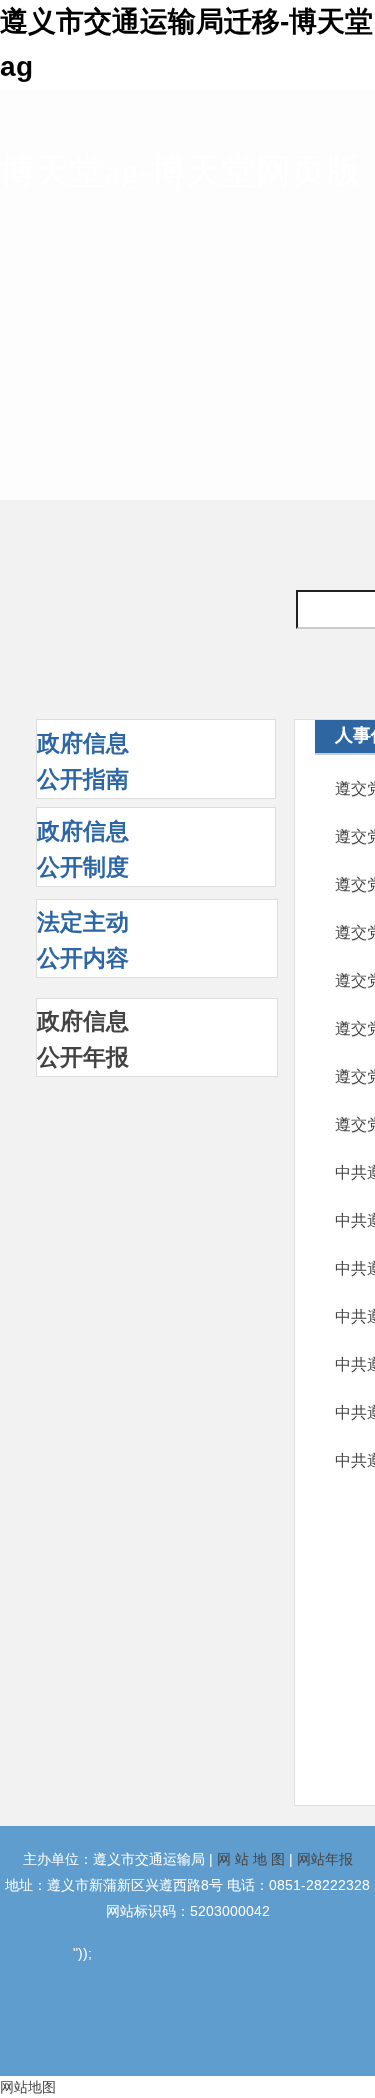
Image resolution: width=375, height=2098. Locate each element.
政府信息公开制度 (83, 849)
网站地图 (28, 2087)
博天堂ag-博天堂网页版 (180, 171)
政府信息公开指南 (83, 761)
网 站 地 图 (251, 1859)
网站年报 (325, 1859)
